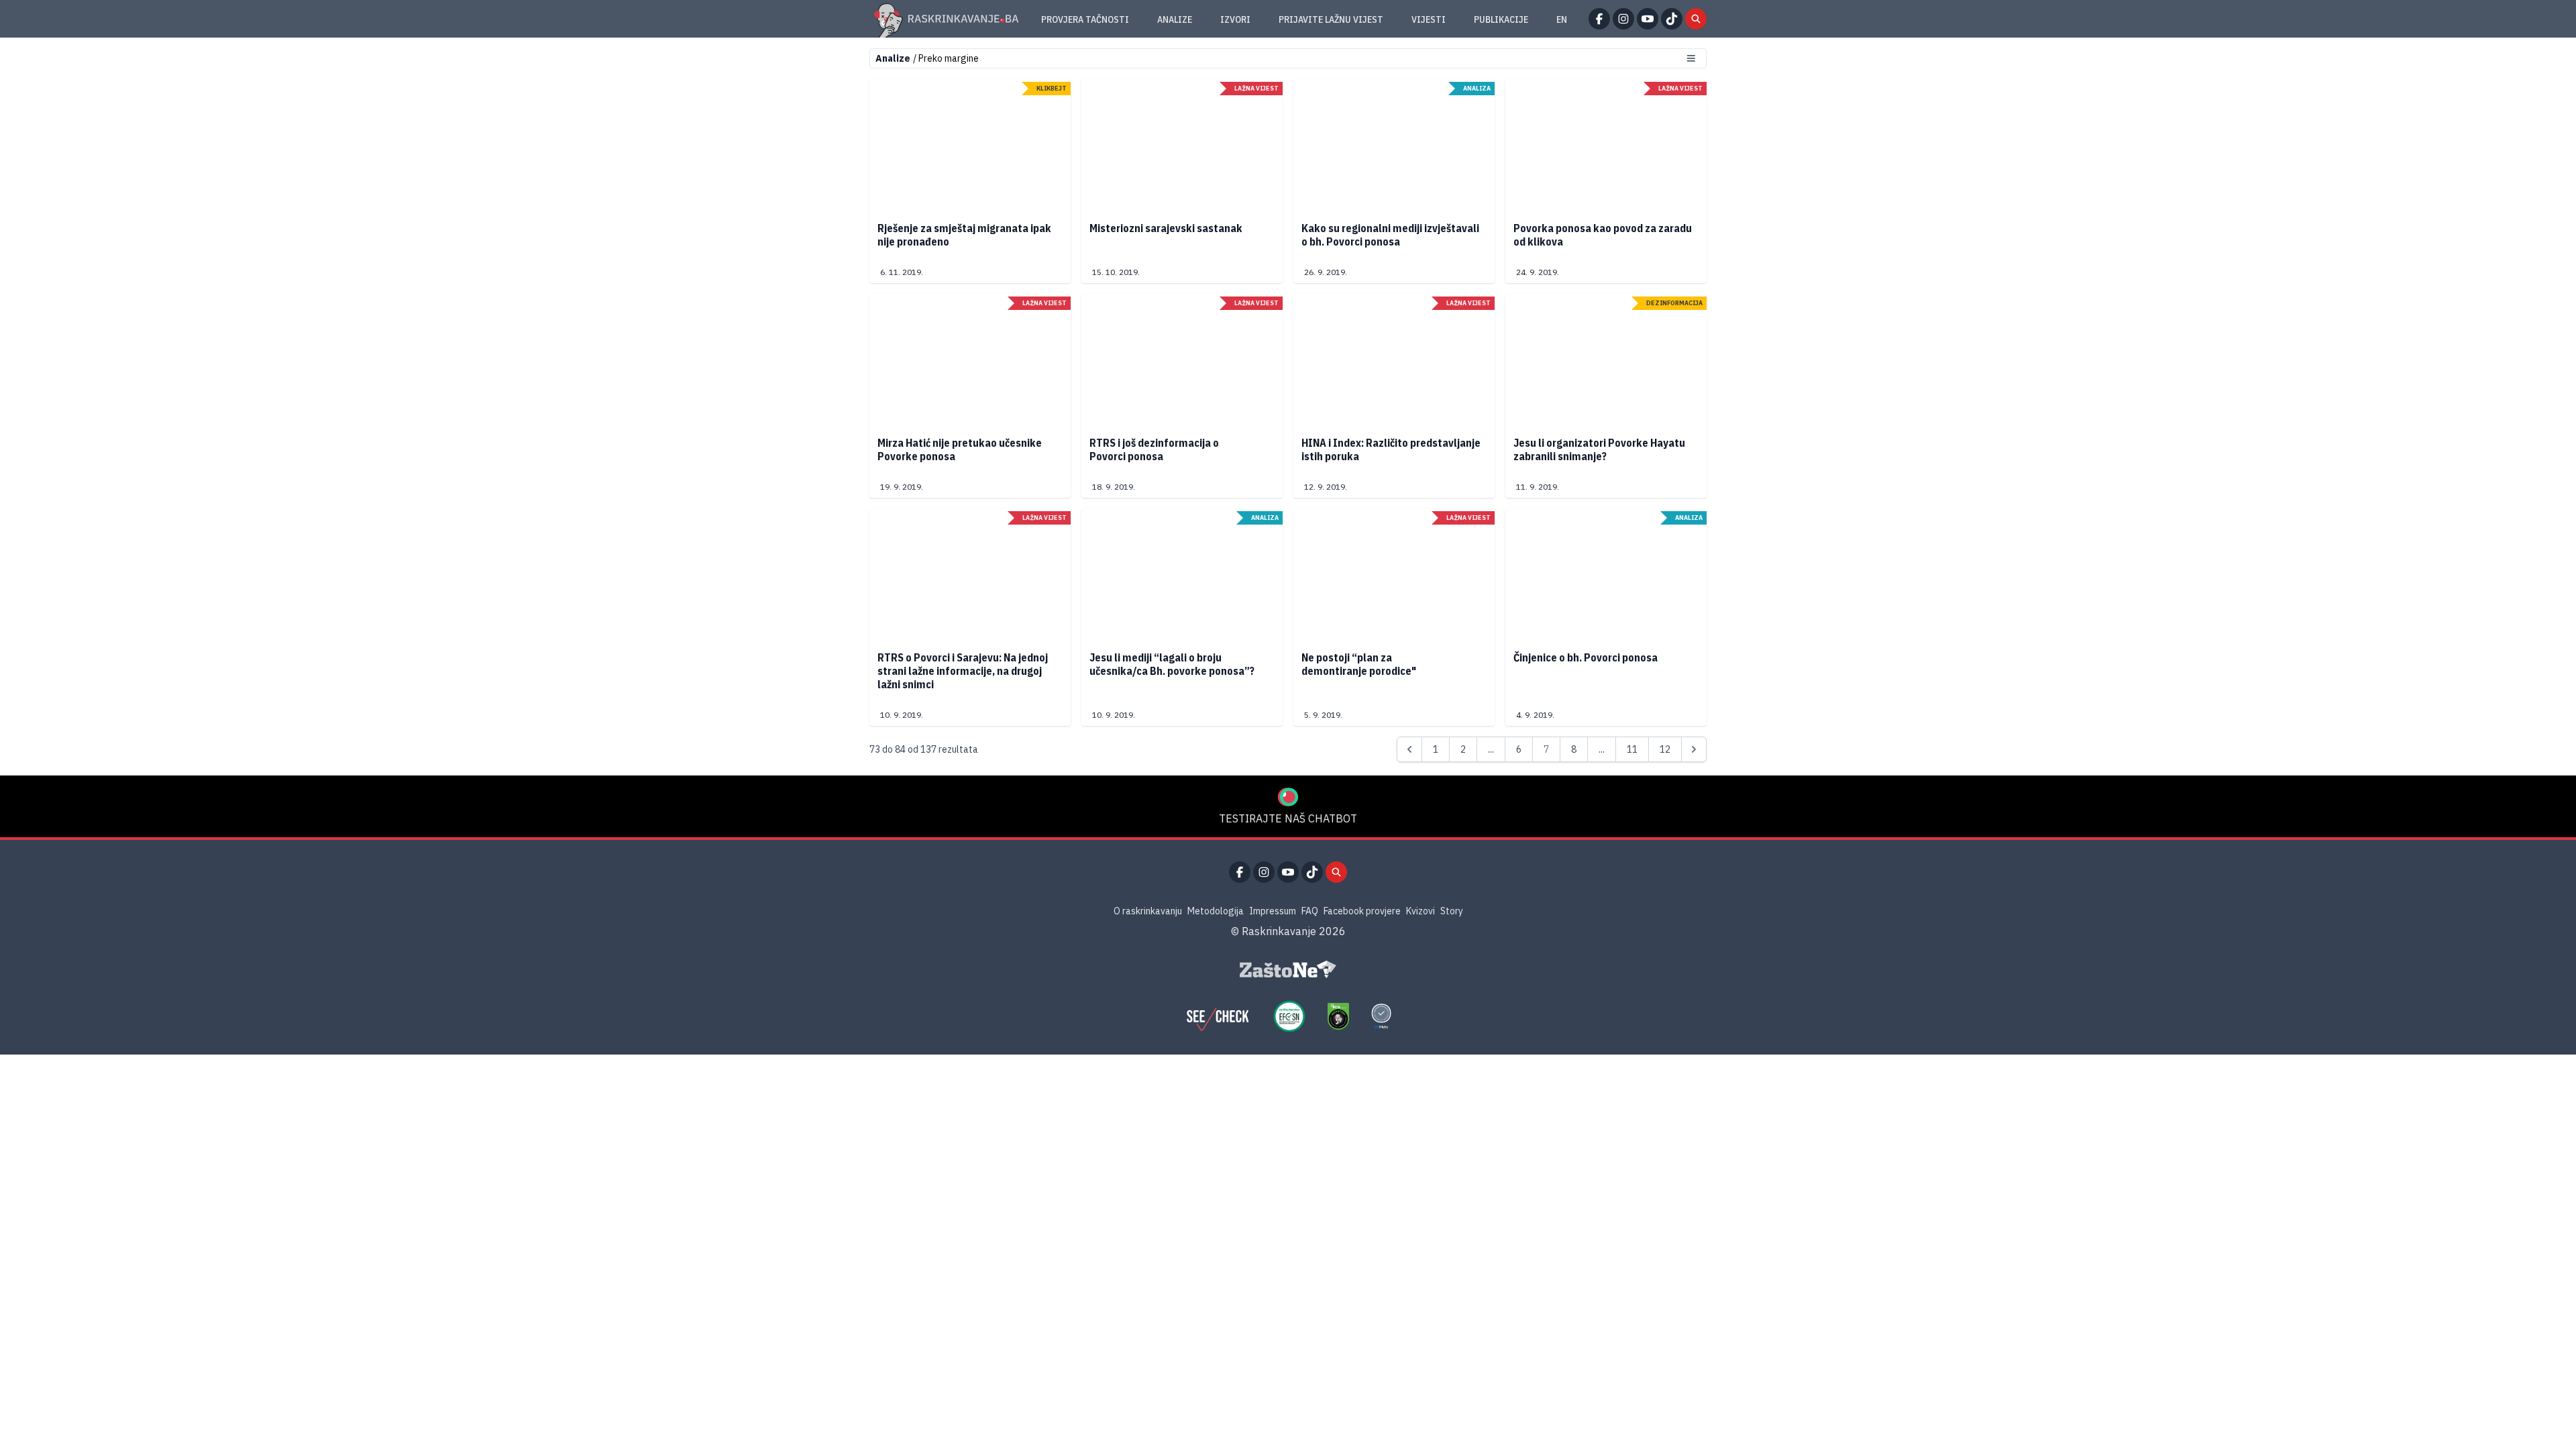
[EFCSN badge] (1289, 1016)
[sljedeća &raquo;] (1694, 749)
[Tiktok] (1672, 19)
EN (1562, 19)
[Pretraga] (1696, 19)
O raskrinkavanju (1148, 911)
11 (1632, 749)
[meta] (1381, 1016)
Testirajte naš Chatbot (1288, 818)
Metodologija (1216, 911)
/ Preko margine (946, 58)
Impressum (1273, 911)
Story (1452, 911)
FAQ (1310, 911)
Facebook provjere (1362, 911)
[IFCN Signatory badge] (1338, 1016)
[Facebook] (1599, 19)
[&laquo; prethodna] (1409, 749)
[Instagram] (1623, 19)
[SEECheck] (1218, 1016)
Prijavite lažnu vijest (1331, 19)
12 (1665, 749)
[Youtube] (1648, 19)
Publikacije (1501, 19)
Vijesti (1429, 19)
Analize (1175, 19)
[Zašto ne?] (1288, 969)
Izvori (1235, 19)
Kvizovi (1420, 911)
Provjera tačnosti (1085, 19)
